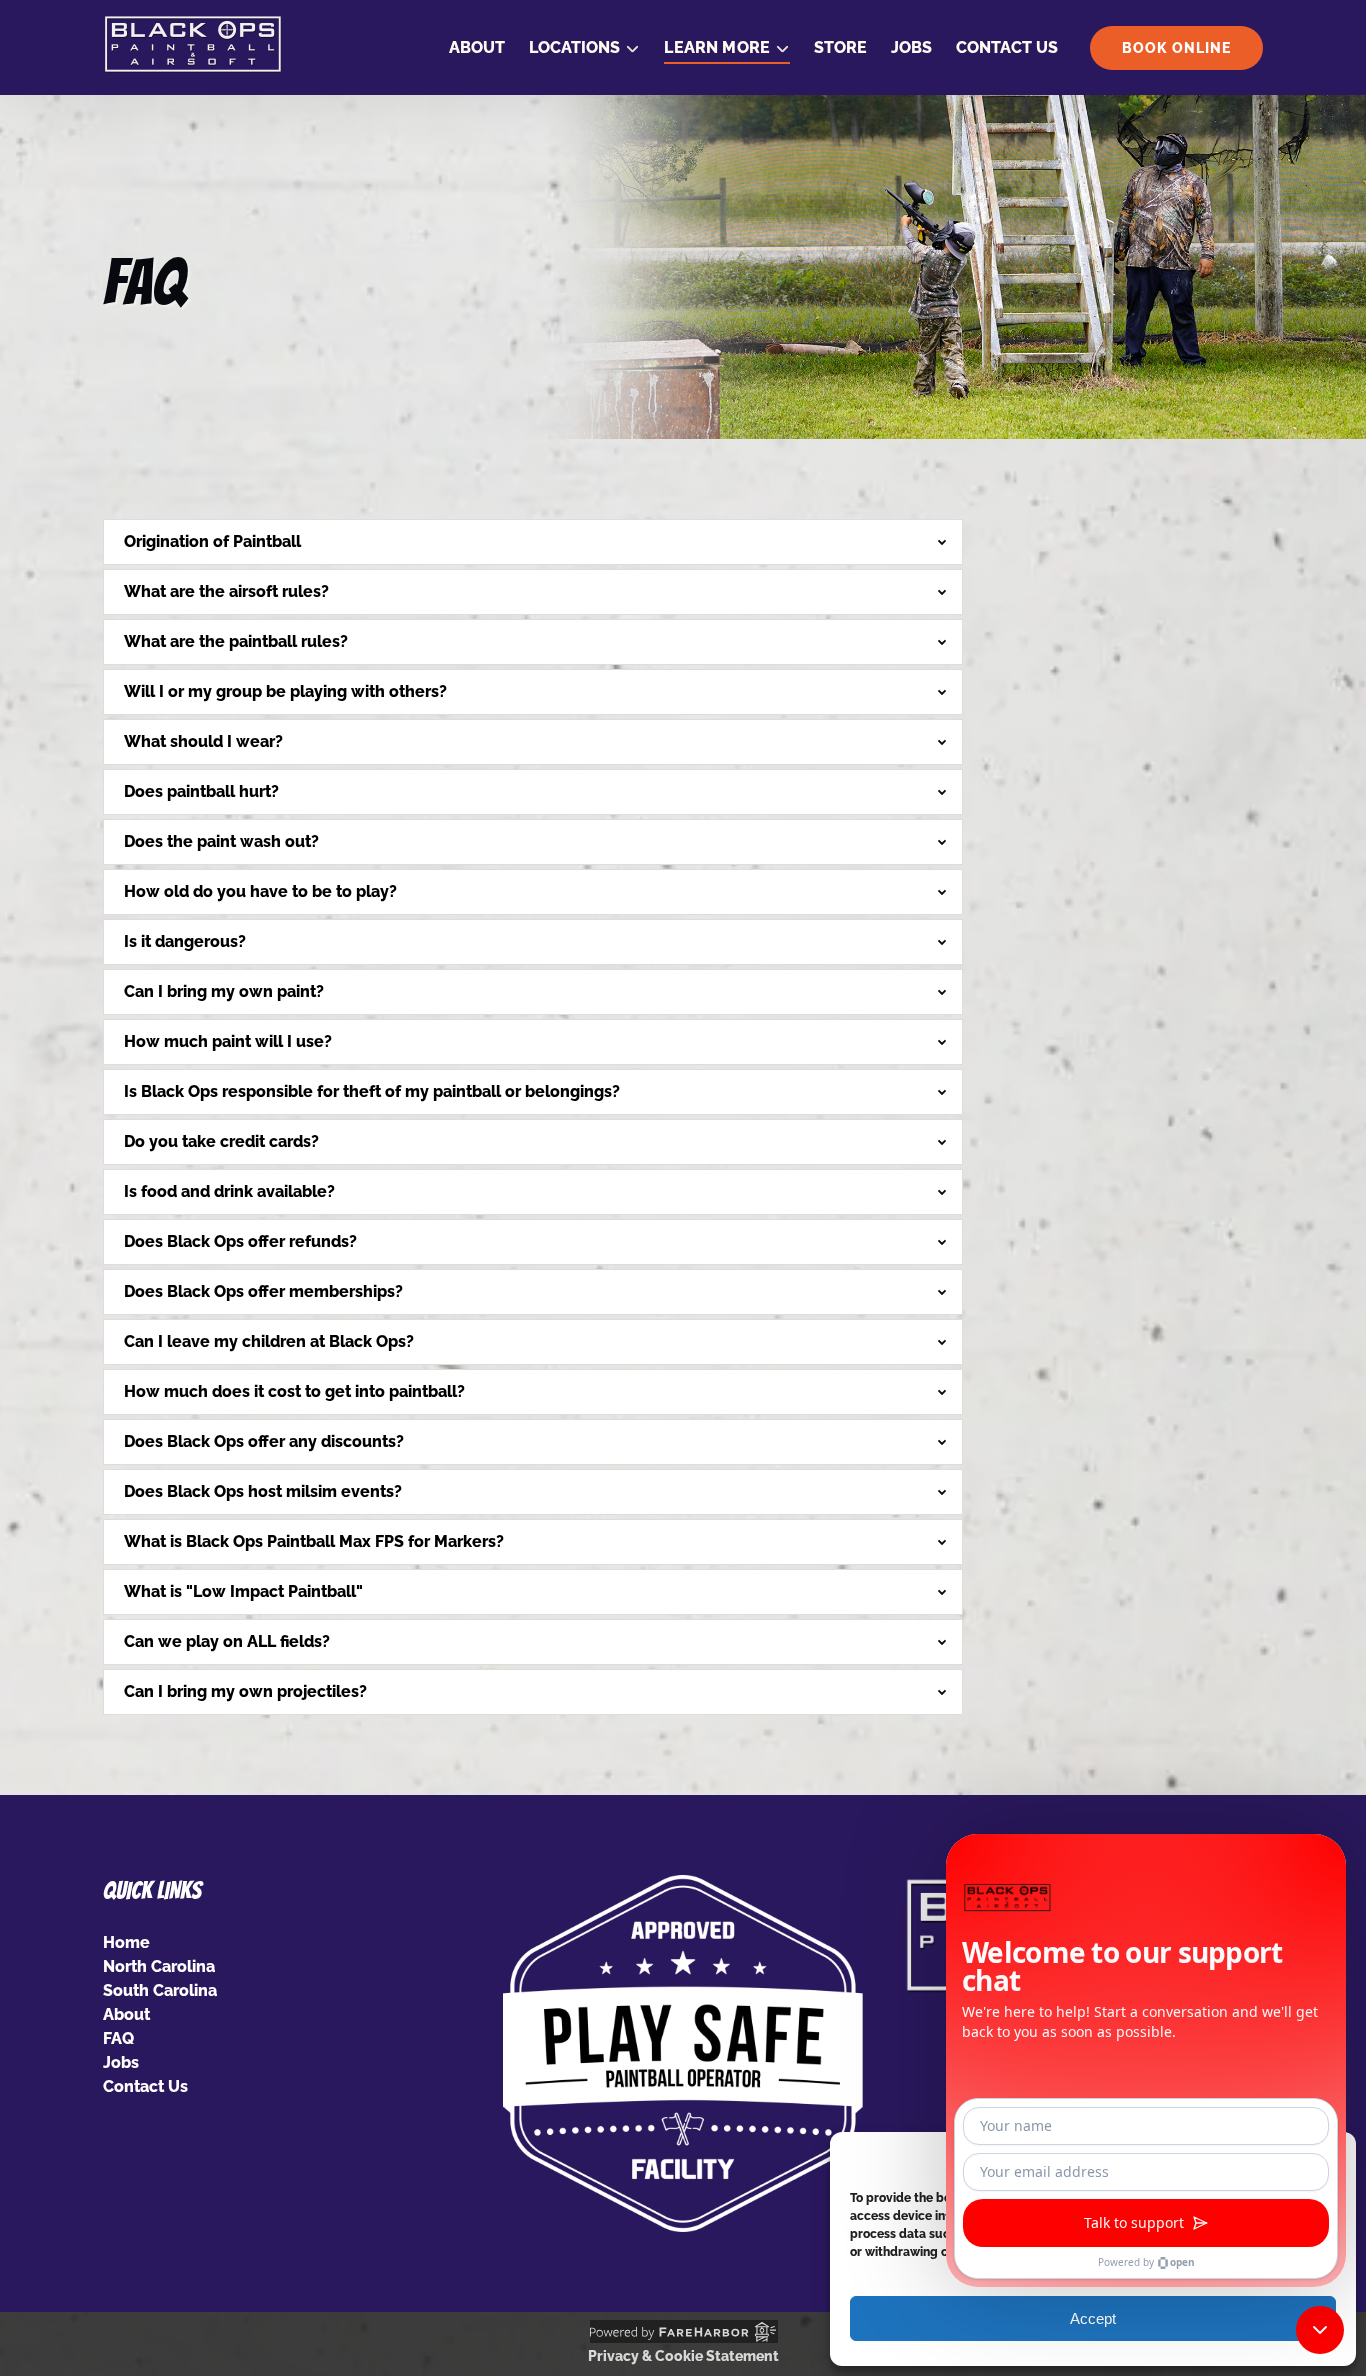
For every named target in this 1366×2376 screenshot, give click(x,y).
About (477, 47)
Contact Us (1007, 47)
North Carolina (159, 1966)
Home (126, 1942)
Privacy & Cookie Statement (683, 2356)
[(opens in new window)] (683, 1886)
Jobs (911, 47)
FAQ (118, 2038)
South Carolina (160, 1990)
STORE (840, 47)
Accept (1093, 2318)
